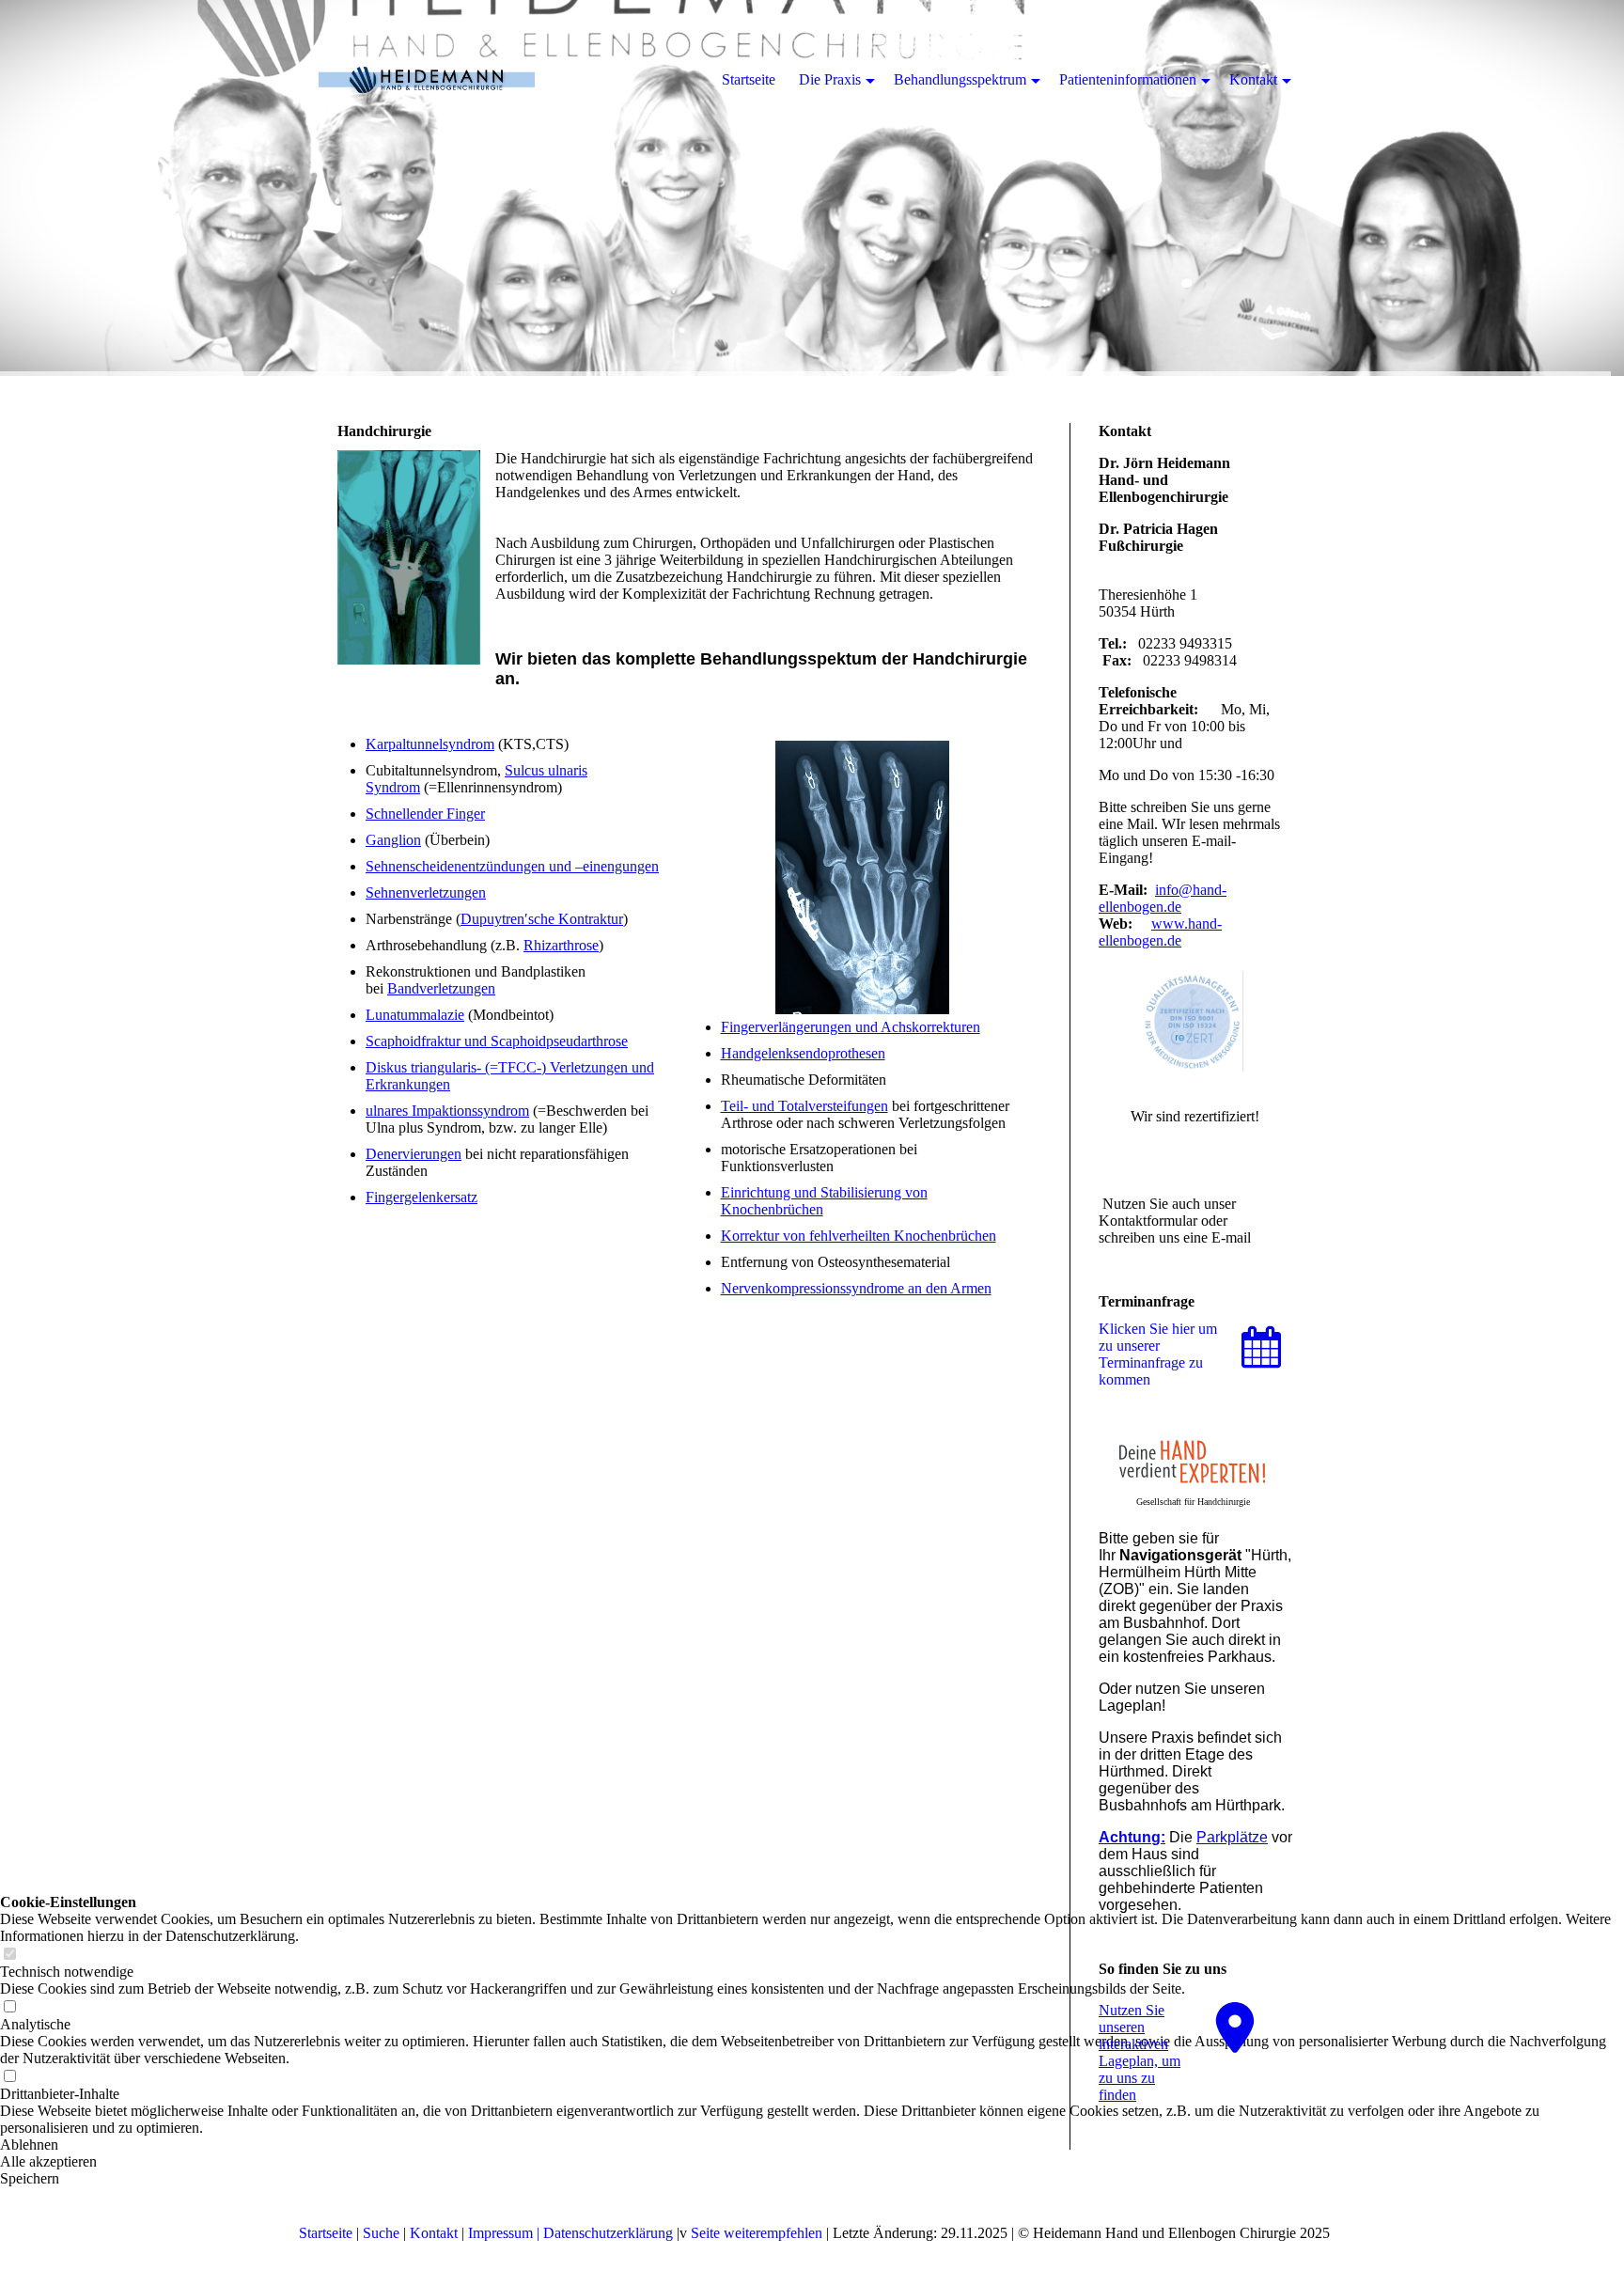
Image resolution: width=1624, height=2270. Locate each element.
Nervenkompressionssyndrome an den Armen (856, 1288)
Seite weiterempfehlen (757, 2233)
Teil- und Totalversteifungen (804, 1106)
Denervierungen (414, 1154)
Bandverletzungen (441, 988)
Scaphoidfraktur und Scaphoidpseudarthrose (497, 1041)
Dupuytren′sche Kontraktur (542, 919)
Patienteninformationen (1128, 79)
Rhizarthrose (561, 945)
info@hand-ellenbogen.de (1163, 898)
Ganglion (393, 840)
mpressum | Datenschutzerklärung (573, 2233)
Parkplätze (1232, 1837)
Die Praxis (830, 79)
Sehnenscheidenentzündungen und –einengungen (512, 866)
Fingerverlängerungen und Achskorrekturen (851, 1027)
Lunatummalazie (415, 1015)
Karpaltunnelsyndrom (430, 744)
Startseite (326, 2233)
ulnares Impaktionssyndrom (447, 1111)
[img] (812, 188)
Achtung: (1132, 1837)
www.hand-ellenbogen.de (1160, 932)
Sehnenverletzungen (426, 892)
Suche (381, 2233)
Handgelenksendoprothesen (803, 1053)
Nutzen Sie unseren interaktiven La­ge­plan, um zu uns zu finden (1140, 2052)
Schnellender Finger (425, 814)
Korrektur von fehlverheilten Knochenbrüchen (859, 1236)
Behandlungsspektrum (960, 79)
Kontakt (434, 2233)
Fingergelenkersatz (422, 1197)
